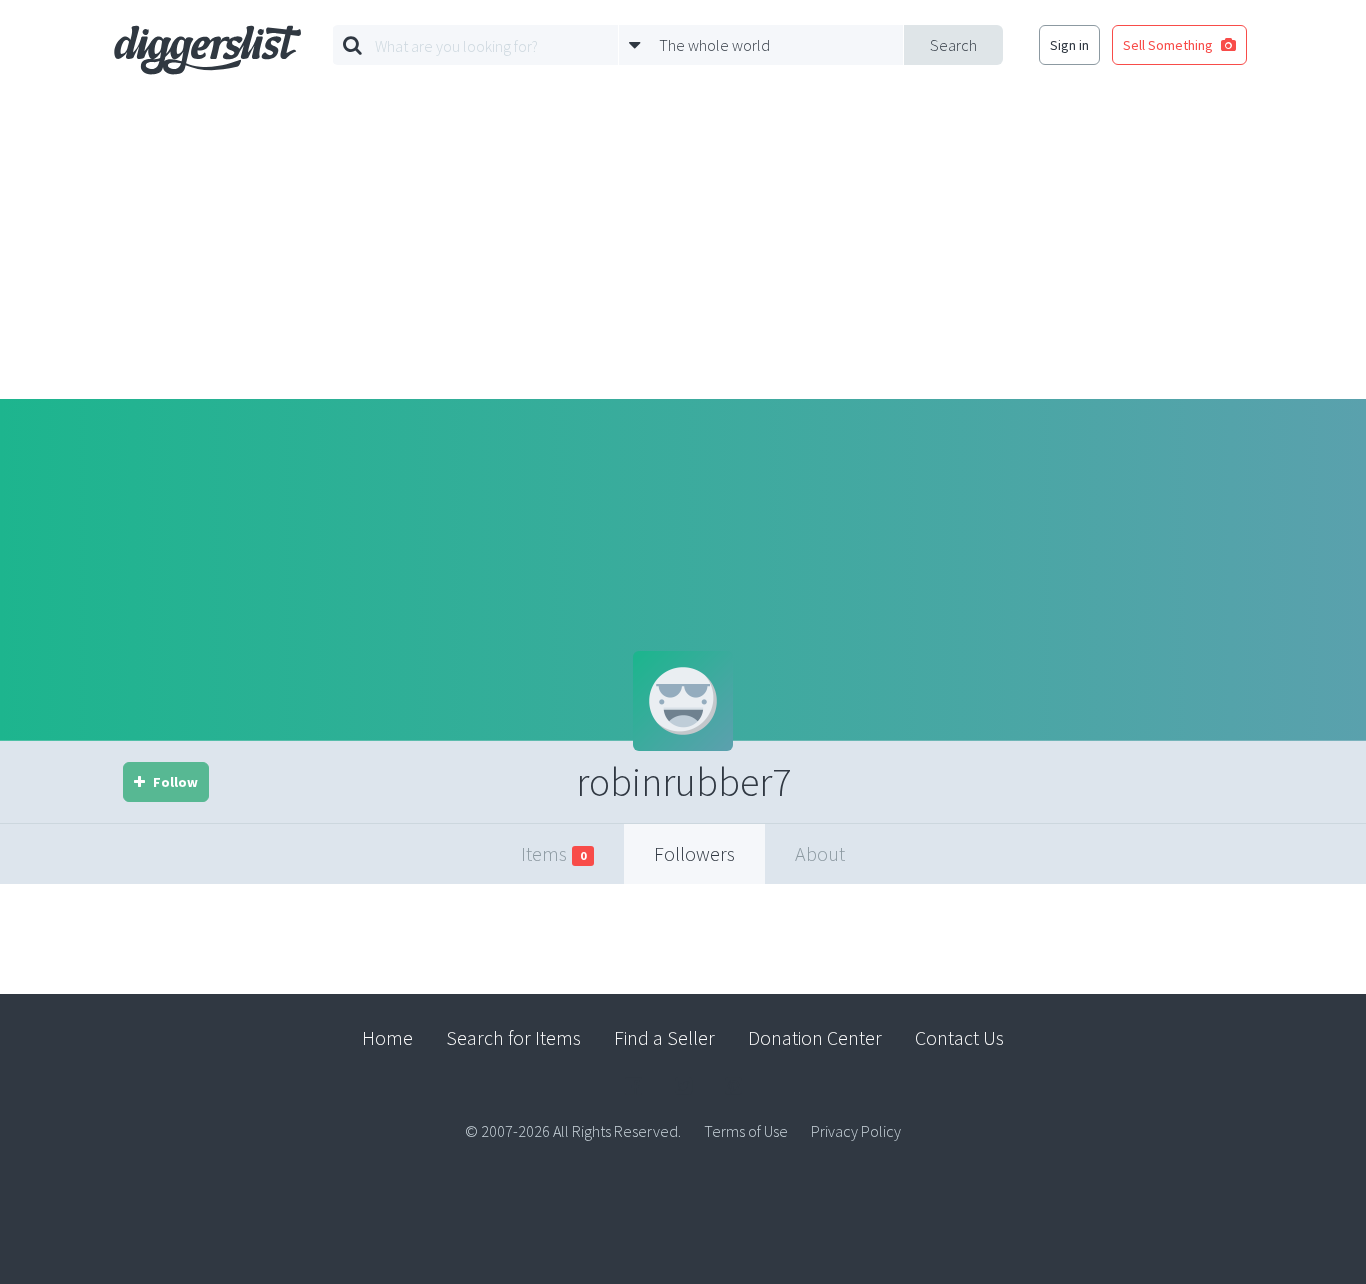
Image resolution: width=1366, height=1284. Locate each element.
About (820, 853)
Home (387, 1037)
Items (553, 853)
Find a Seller (664, 1037)
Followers (694, 853)
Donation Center (815, 1037)
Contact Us (959, 1037)
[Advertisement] (683, 249)
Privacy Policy (856, 1131)
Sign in (1069, 45)
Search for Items (513, 1037)
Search (953, 45)
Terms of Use (746, 1131)
